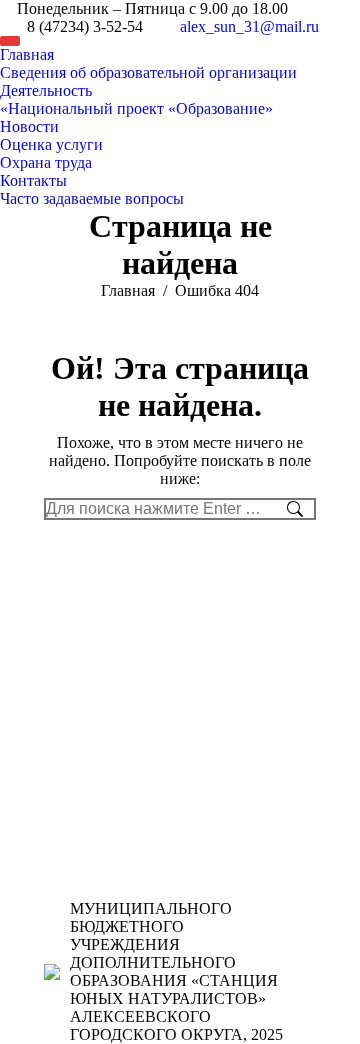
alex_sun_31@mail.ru (249, 26)
